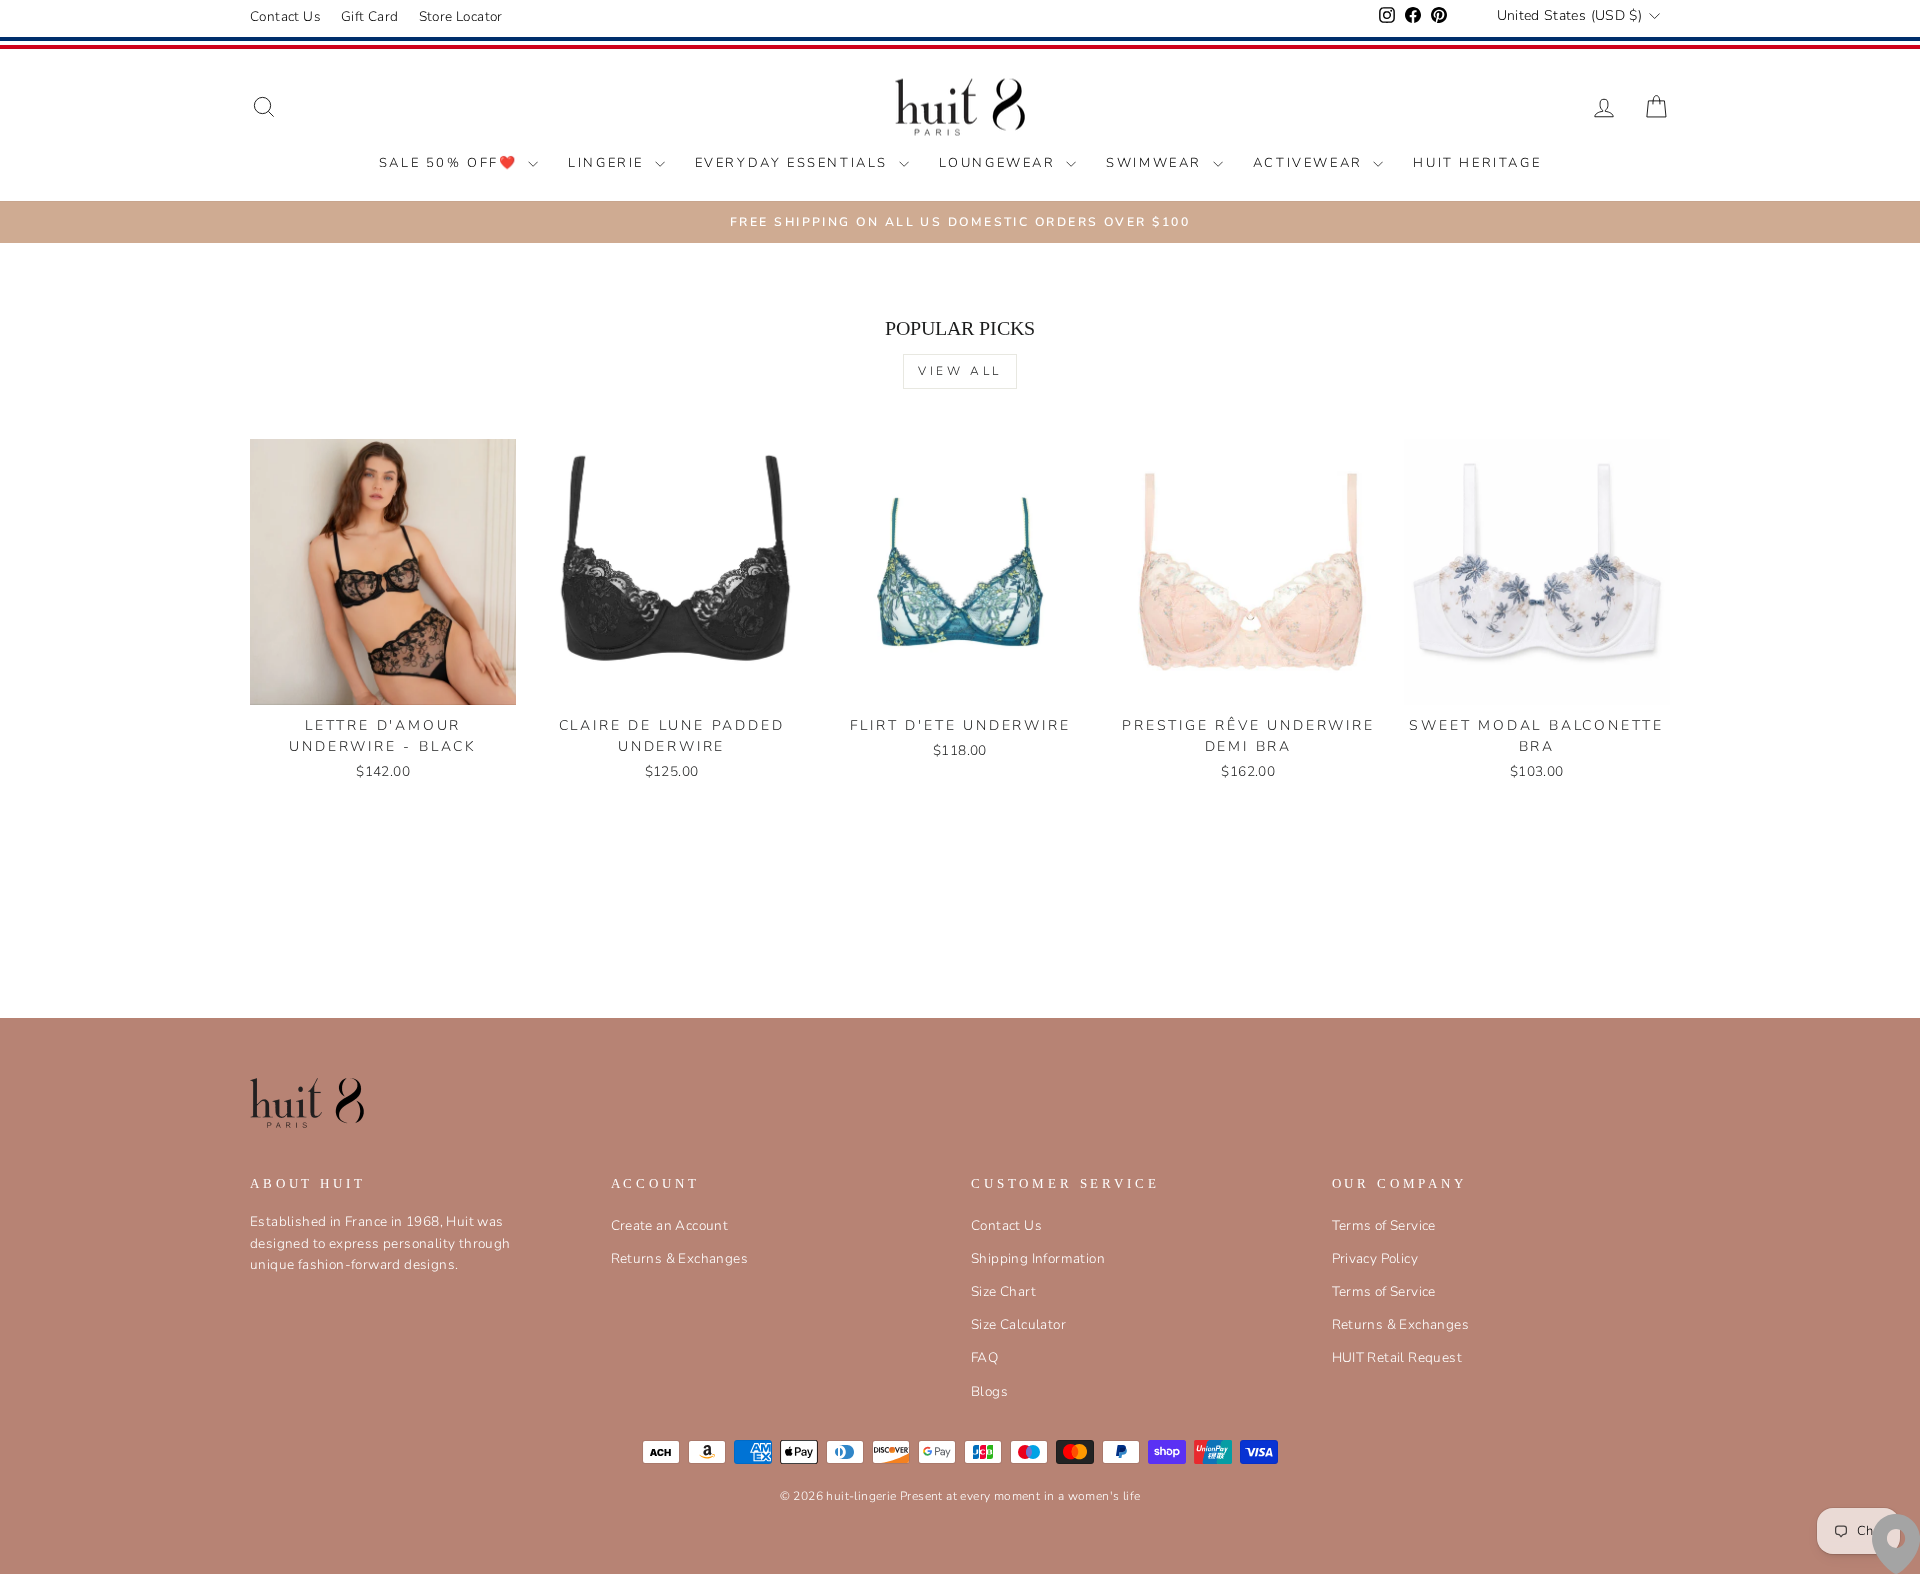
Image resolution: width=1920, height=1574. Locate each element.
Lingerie (608, 163)
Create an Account (670, 1225)
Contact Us (285, 16)
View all (960, 371)
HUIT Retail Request (1397, 1357)
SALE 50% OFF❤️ (451, 163)
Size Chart (1003, 1291)
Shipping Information (1038, 1258)
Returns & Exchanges (680, 1258)
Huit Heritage (1477, 163)
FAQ (984, 1357)
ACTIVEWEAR (1311, 163)
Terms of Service (1384, 1225)
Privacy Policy (1375, 1258)
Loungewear (1000, 163)
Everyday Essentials (794, 163)
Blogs (989, 1391)
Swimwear (1156, 163)
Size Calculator (1018, 1324)
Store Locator (461, 16)
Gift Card (370, 16)
